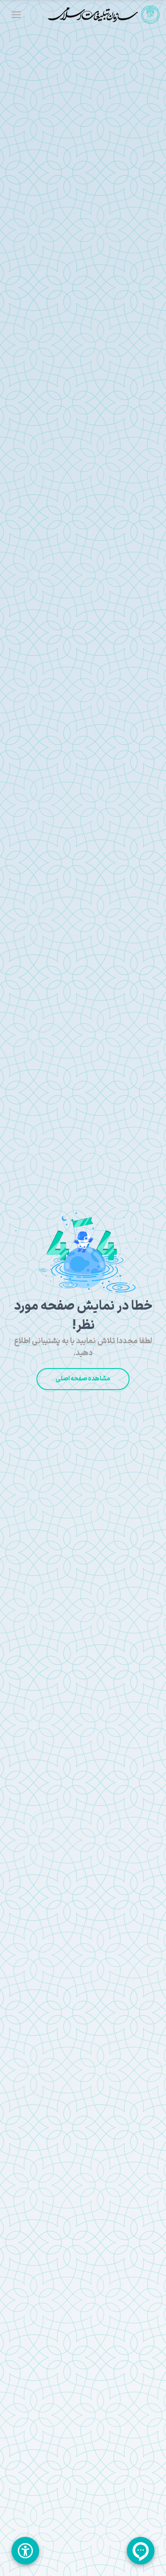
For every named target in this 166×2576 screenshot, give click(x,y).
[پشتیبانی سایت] (141, 2551)
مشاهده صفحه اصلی (83, 1379)
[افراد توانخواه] (25, 2551)
